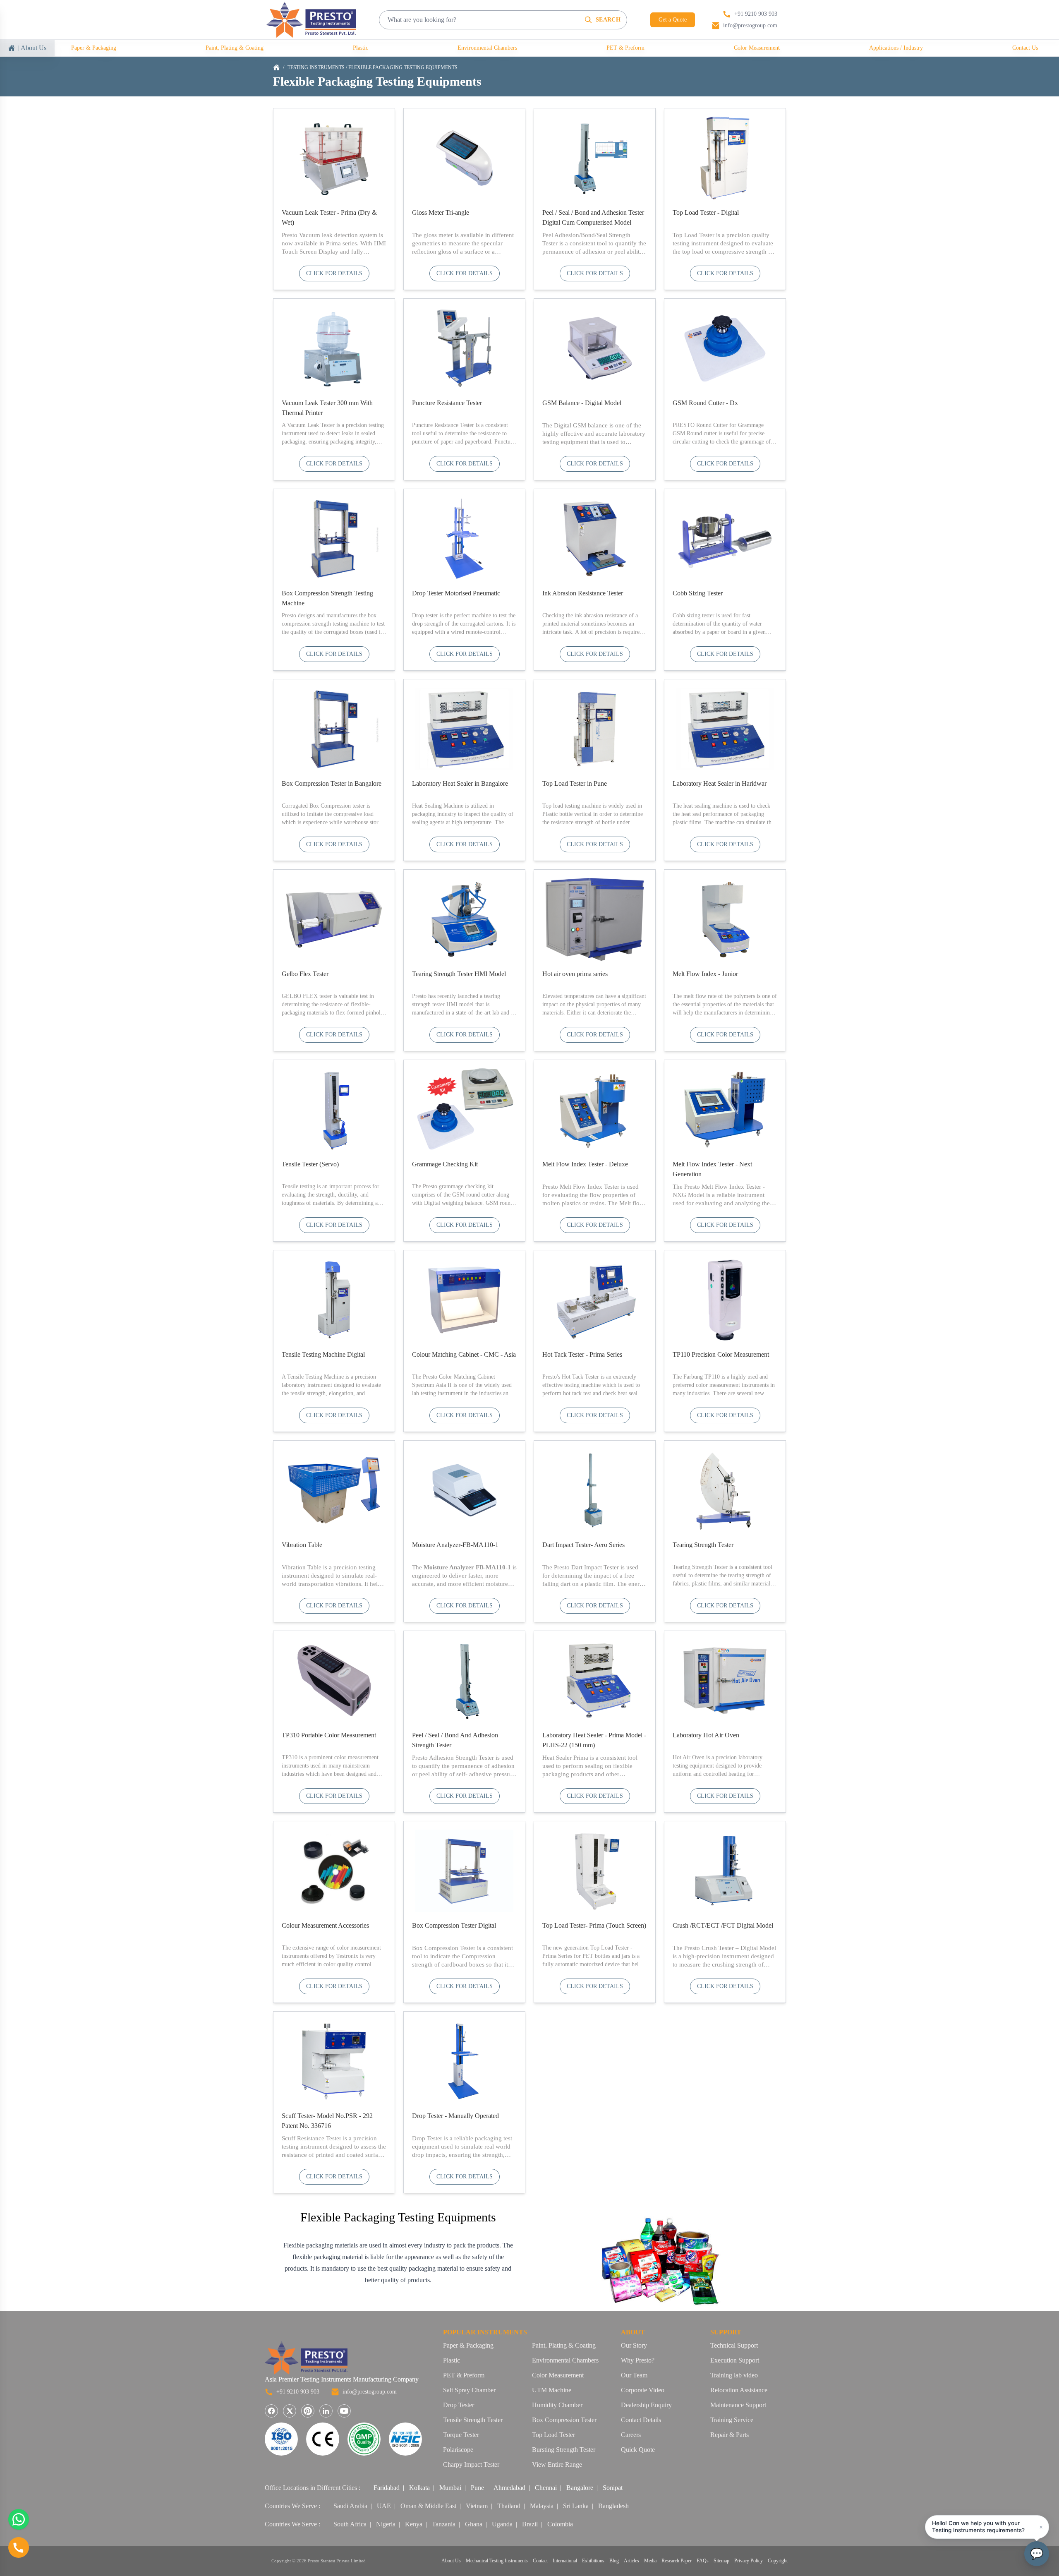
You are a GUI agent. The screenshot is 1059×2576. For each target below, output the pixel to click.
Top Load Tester (553, 2435)
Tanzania (444, 2524)
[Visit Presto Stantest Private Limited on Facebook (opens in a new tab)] (271, 2411)
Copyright (778, 2561)
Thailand (509, 2506)
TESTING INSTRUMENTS (316, 67)
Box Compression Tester (564, 2420)
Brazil (530, 2524)
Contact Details (641, 2420)
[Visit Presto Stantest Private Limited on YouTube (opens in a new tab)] (344, 2411)
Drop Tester (459, 2405)
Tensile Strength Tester (473, 2420)
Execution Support (735, 2360)
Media (650, 2561)
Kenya (414, 2524)
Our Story (634, 2345)
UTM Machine (552, 2390)
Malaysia (542, 2506)
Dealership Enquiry (646, 2405)
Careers (631, 2435)
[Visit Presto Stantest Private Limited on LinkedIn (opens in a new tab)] (326, 2411)
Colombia (560, 2524)
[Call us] (19, 2547)
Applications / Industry (896, 48)
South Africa (350, 2524)
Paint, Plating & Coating (235, 48)
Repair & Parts (730, 2435)
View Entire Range (557, 2464)
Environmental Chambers (487, 48)
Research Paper (677, 2561)
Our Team (634, 2375)
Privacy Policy (749, 2561)
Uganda (502, 2524)
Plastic (361, 48)
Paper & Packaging (94, 48)
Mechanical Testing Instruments (497, 2561)
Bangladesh (613, 2506)
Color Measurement (757, 48)
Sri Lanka (576, 2506)
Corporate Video (643, 2390)
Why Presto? (638, 2360)
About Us (451, 2561)
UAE (384, 2506)
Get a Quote (673, 20)
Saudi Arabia (350, 2506)
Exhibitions (593, 2561)
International (565, 2561)
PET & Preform (625, 48)
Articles (631, 2561)
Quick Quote (638, 2450)
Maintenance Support (738, 2405)
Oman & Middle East (428, 2506)
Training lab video (734, 2375)
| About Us (32, 48)
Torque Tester (461, 2435)
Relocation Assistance (739, 2390)
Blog (614, 2561)
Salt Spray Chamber (469, 2390)
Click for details (334, 273)
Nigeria (386, 2524)
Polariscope (458, 2450)
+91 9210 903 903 (298, 2392)
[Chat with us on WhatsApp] (19, 2519)
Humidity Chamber (557, 2405)
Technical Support (734, 2345)
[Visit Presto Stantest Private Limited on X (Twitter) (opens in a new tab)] (290, 2411)
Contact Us (1025, 48)
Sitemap (721, 2561)
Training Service (732, 2420)
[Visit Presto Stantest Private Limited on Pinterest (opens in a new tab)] (308, 2411)
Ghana (474, 2524)
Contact (540, 2561)
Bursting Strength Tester (564, 2450)
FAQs (703, 2561)
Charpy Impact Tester (471, 2464)
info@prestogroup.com (370, 2392)
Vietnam (477, 2506)
